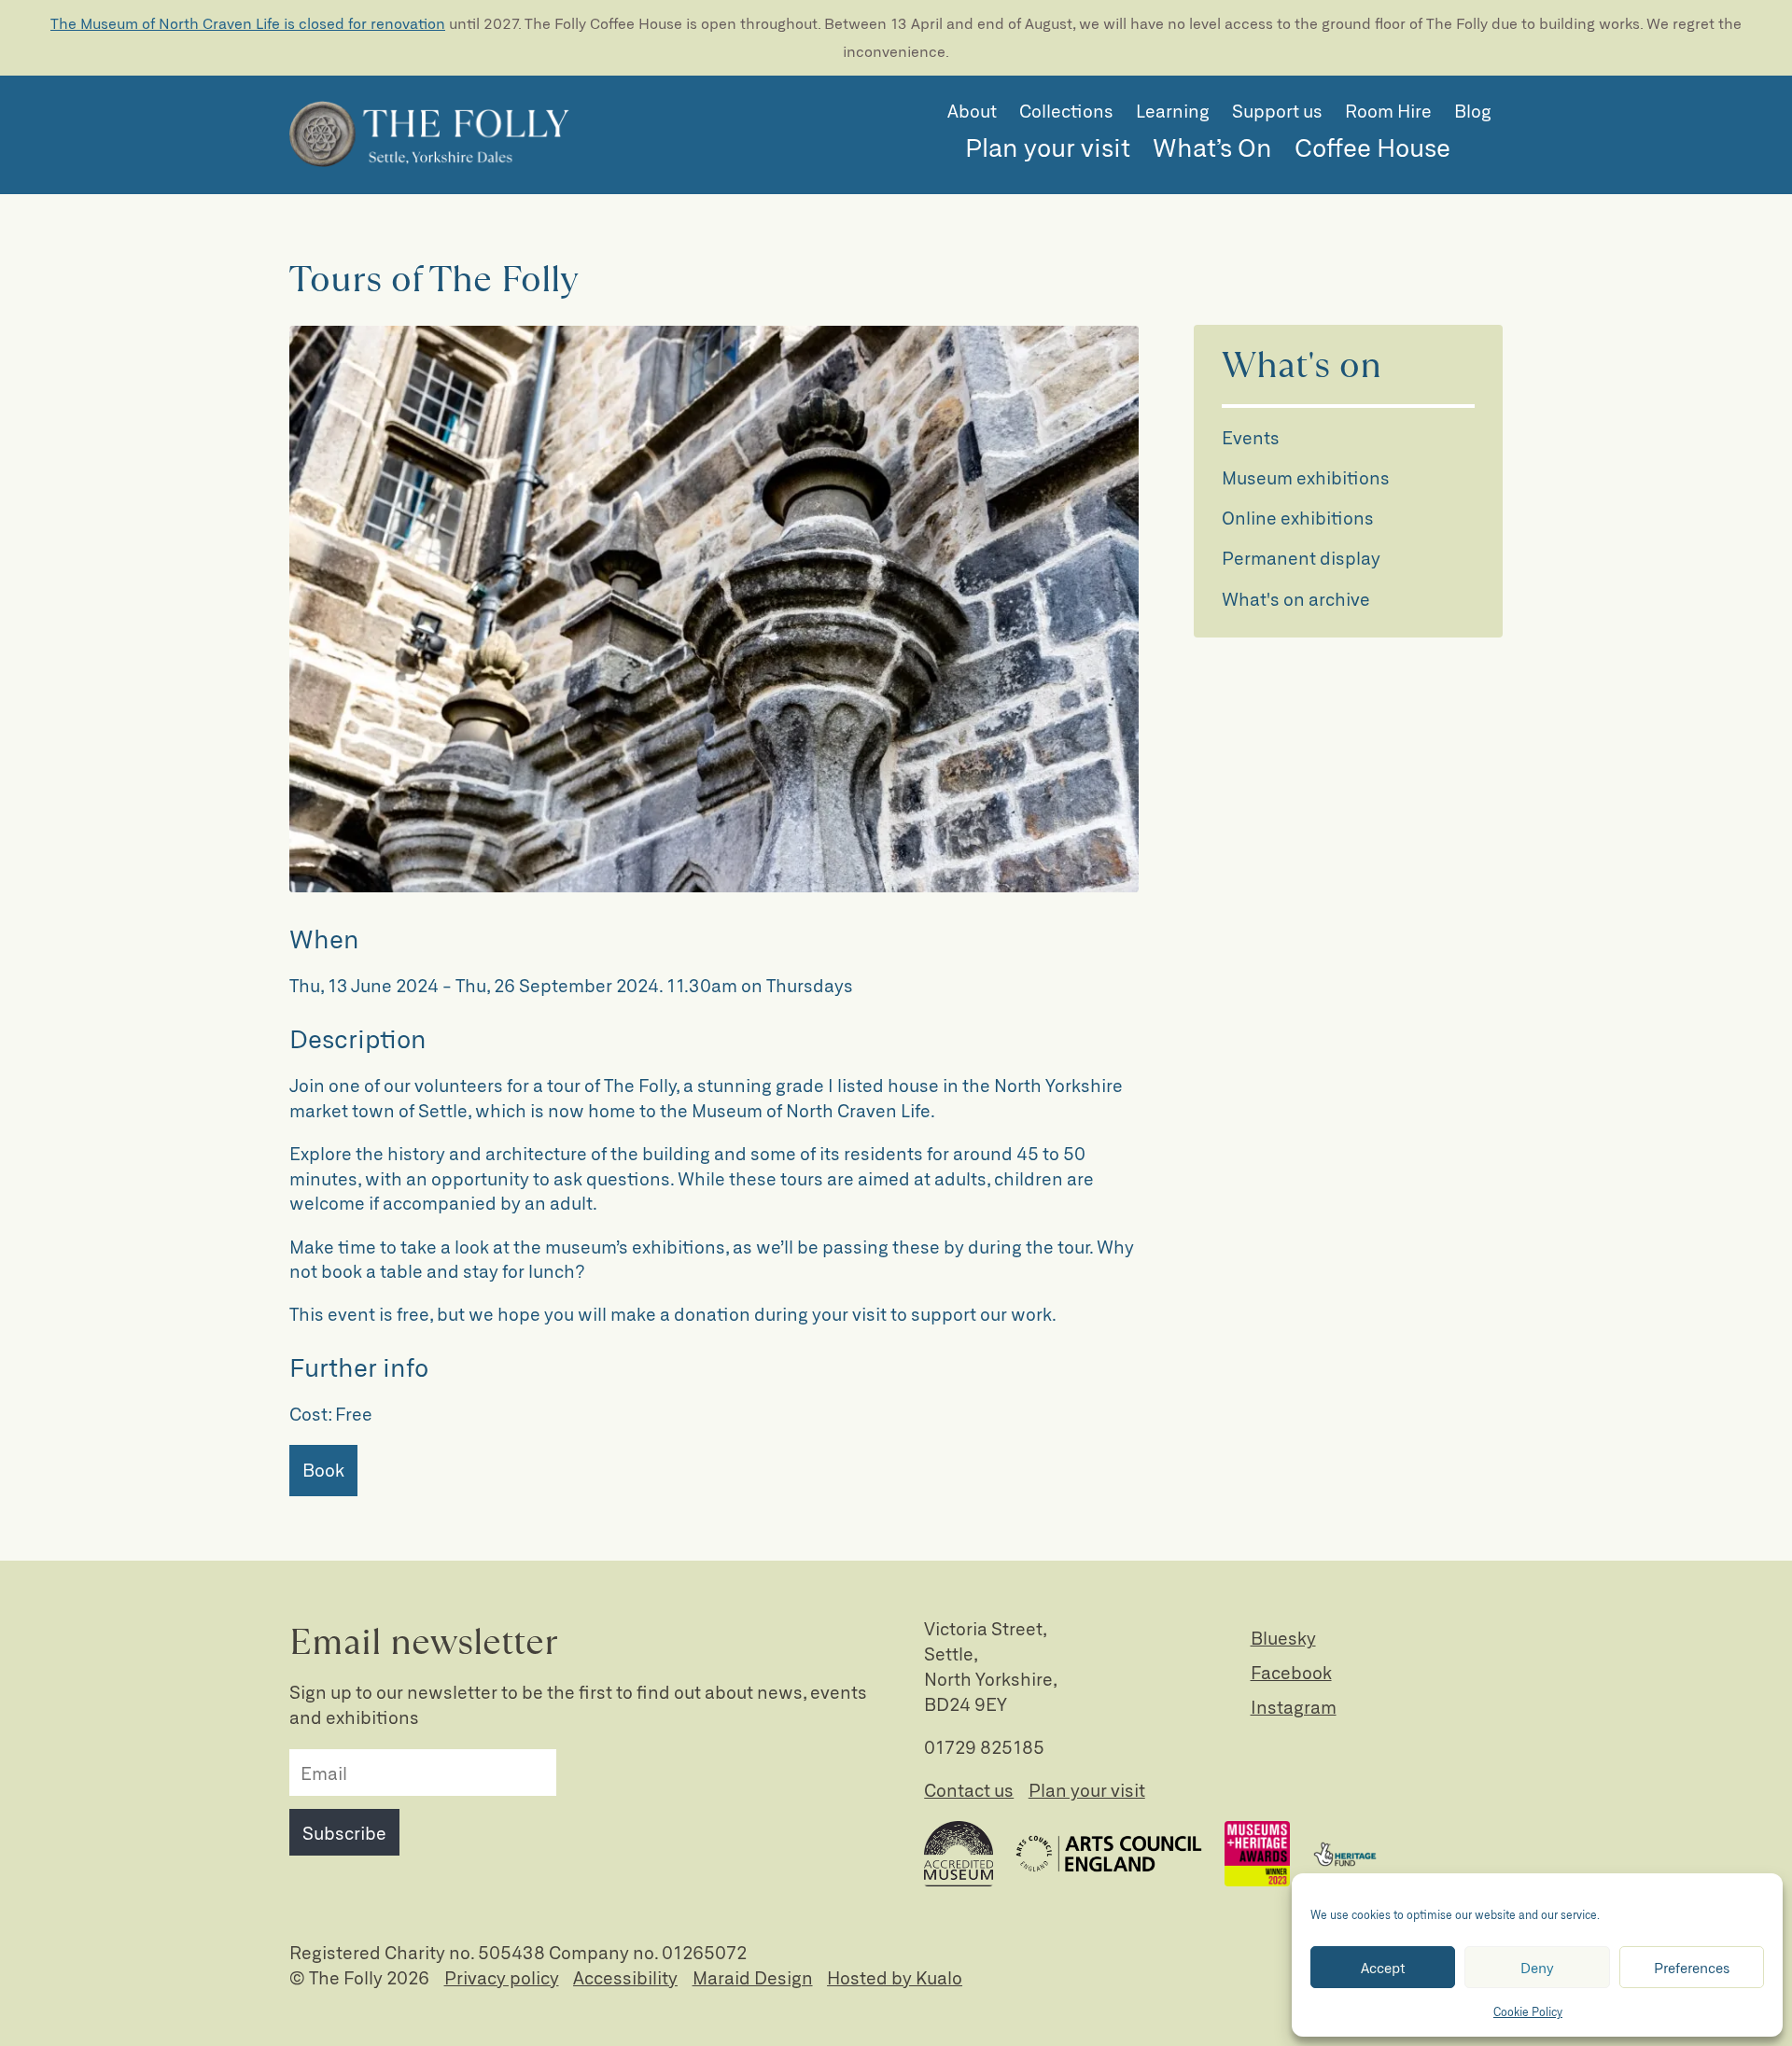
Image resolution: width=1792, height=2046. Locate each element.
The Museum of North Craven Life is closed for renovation (248, 23)
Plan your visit (1048, 147)
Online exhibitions (1298, 518)
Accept (1383, 1968)
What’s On (1212, 147)
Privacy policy (502, 1977)
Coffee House (1372, 147)
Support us (1277, 111)
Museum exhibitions (1306, 477)
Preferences (1692, 1968)
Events (1251, 437)
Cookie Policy (1528, 2011)
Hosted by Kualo (895, 1977)
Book (323, 1470)
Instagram (1294, 1707)
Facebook (1291, 1672)
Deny (1537, 1968)
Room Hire (1388, 111)
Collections (1066, 111)
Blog (1473, 111)
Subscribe (344, 1833)
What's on (1302, 366)
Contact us (969, 1790)
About (972, 111)
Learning (1173, 111)
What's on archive (1296, 599)
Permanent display (1301, 558)
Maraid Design (753, 1977)
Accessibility (625, 1977)
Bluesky (1283, 1638)
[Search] (1482, 150)
